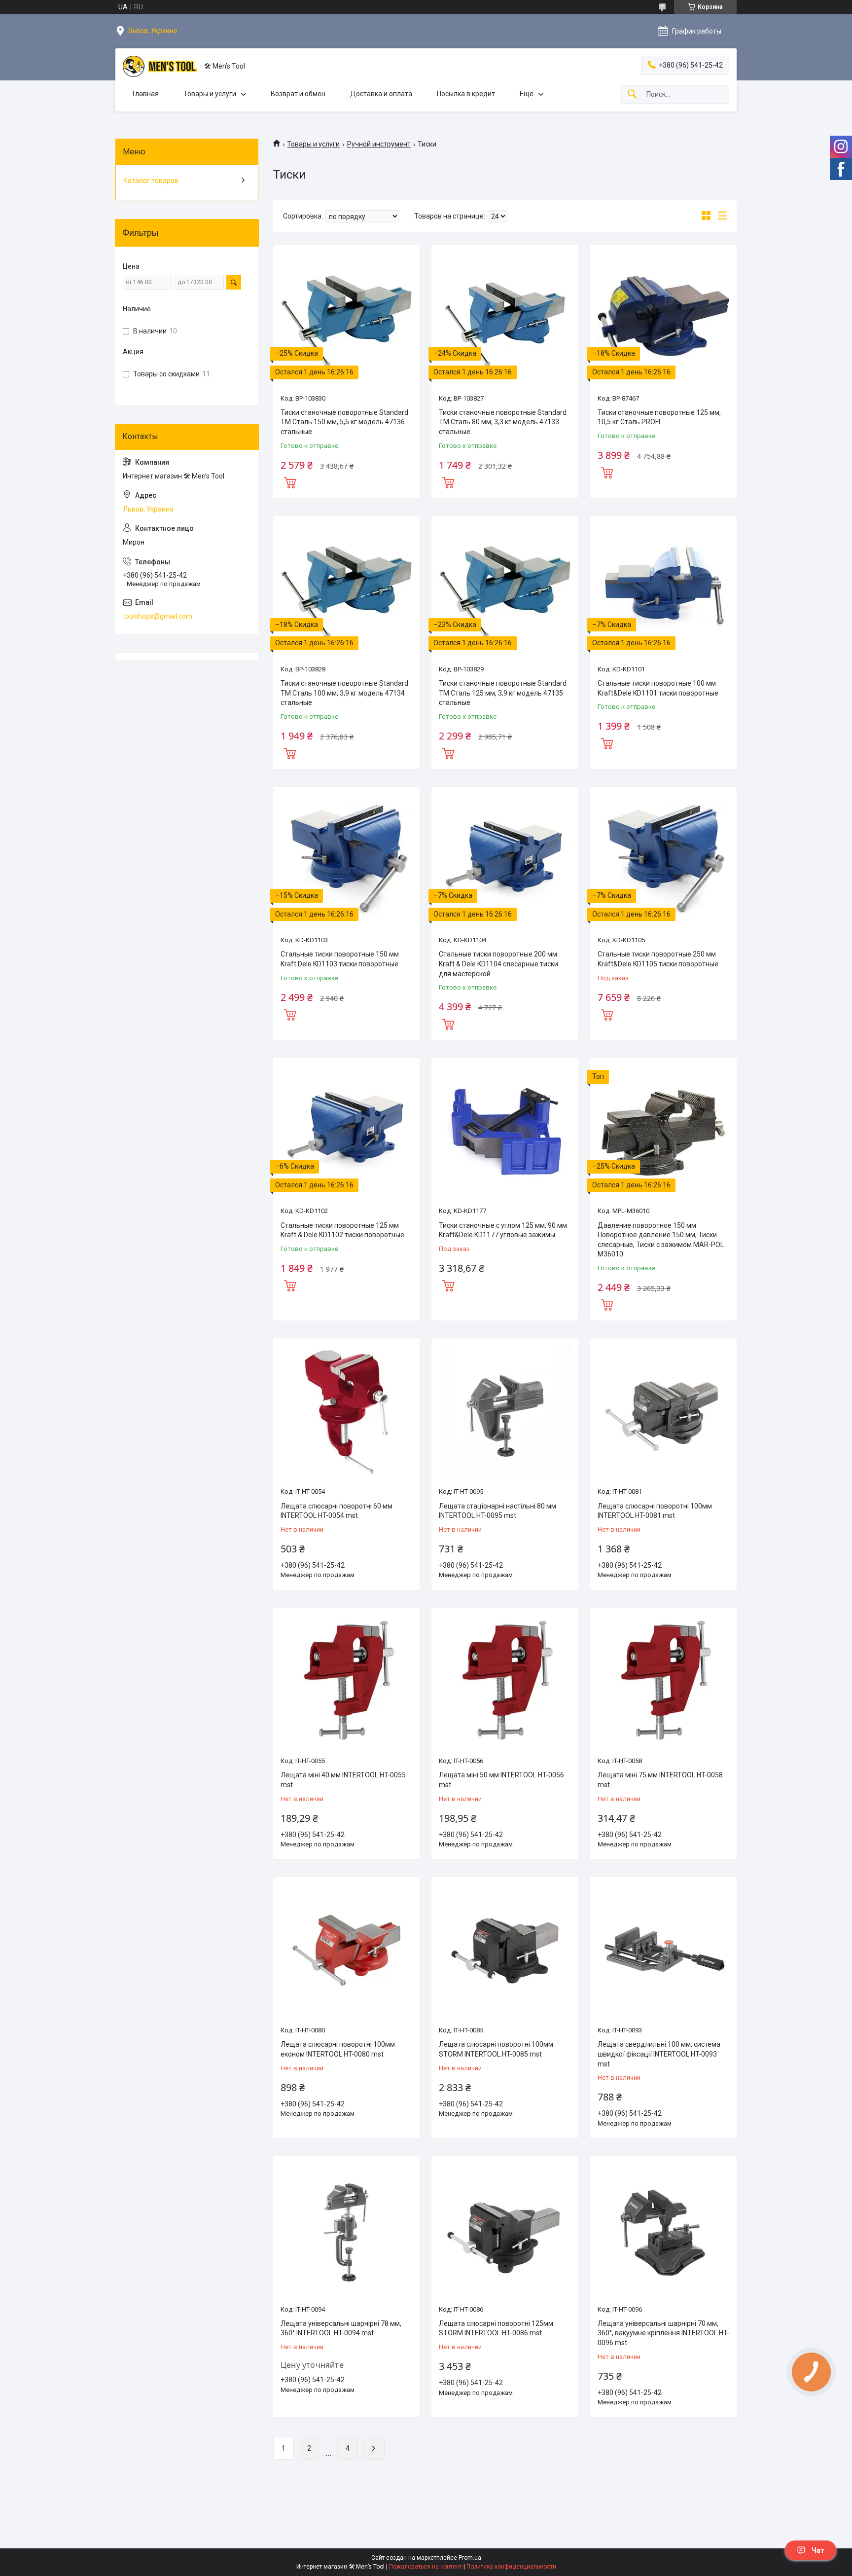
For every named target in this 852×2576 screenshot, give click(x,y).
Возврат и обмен (298, 94)
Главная (146, 94)
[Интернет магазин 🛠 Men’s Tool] (160, 66)
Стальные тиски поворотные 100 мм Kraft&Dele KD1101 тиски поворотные (658, 688)
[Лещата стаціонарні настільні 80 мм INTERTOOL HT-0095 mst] (505, 1412)
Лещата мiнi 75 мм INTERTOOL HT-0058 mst (660, 1780)
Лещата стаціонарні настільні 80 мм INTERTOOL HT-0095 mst (497, 1511)
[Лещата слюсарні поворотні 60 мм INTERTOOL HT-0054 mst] (346, 1412)
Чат (818, 2550)
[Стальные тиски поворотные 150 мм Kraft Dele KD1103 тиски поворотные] (346, 860)
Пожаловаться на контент (426, 2567)
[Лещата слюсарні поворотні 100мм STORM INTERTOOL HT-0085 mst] (505, 1950)
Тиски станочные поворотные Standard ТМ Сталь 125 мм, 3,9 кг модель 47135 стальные (503, 693)
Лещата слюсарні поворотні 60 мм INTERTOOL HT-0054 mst (337, 1511)
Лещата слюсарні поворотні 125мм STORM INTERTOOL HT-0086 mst (496, 2328)
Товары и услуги (210, 94)
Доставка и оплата (381, 94)
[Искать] (632, 94)
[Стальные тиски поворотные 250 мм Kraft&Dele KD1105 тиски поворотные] (663, 860)
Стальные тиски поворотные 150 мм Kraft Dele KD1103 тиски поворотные (340, 959)
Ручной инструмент (379, 144)
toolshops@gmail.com (158, 616)
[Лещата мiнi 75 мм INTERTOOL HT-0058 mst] (663, 1681)
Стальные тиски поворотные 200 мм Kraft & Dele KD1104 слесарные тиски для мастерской (498, 964)
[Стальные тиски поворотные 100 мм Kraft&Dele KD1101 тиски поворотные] (663, 589)
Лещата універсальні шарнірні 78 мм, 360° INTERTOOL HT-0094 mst (341, 2328)
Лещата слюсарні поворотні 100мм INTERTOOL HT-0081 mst (655, 1511)
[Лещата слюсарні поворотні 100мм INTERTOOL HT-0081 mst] (663, 1412)
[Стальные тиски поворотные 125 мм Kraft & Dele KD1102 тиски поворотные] (346, 1131)
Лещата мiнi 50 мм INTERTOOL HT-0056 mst (501, 1780)
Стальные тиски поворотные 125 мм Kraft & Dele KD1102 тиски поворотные (342, 1230)
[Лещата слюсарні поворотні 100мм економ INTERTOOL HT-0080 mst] (346, 1950)
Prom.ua (470, 2558)
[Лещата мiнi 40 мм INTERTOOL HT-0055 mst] (346, 1681)
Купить (290, 481)
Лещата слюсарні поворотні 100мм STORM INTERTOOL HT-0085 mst (496, 2049)
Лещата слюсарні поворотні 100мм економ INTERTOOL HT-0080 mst (338, 2049)
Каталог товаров (151, 181)
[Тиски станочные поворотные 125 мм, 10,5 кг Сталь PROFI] (663, 318)
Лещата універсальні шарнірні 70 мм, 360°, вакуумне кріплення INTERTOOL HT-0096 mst (663, 2333)
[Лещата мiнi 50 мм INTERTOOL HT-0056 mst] (505, 1681)
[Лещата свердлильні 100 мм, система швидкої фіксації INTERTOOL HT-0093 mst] (663, 1950)
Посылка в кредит (466, 94)
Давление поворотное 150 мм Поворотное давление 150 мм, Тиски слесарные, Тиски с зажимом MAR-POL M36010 (661, 1240)
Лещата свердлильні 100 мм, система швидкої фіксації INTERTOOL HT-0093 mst (659, 2054)
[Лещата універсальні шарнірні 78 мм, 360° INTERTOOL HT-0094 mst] (346, 2229)
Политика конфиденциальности (511, 2567)
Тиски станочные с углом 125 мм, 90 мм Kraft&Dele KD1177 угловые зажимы (503, 1230)
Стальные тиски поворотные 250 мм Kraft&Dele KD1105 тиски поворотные (658, 959)
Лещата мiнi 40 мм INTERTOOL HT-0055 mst (343, 1780)
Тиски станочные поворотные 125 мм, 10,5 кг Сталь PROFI (659, 417)
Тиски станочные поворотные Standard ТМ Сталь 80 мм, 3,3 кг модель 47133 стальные (503, 422)
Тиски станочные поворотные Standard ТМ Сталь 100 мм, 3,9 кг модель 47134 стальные (344, 693)
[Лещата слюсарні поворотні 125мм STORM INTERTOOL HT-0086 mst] (505, 2229)
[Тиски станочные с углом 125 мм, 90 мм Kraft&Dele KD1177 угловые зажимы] (505, 1131)
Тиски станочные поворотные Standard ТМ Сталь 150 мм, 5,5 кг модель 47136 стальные (344, 422)
